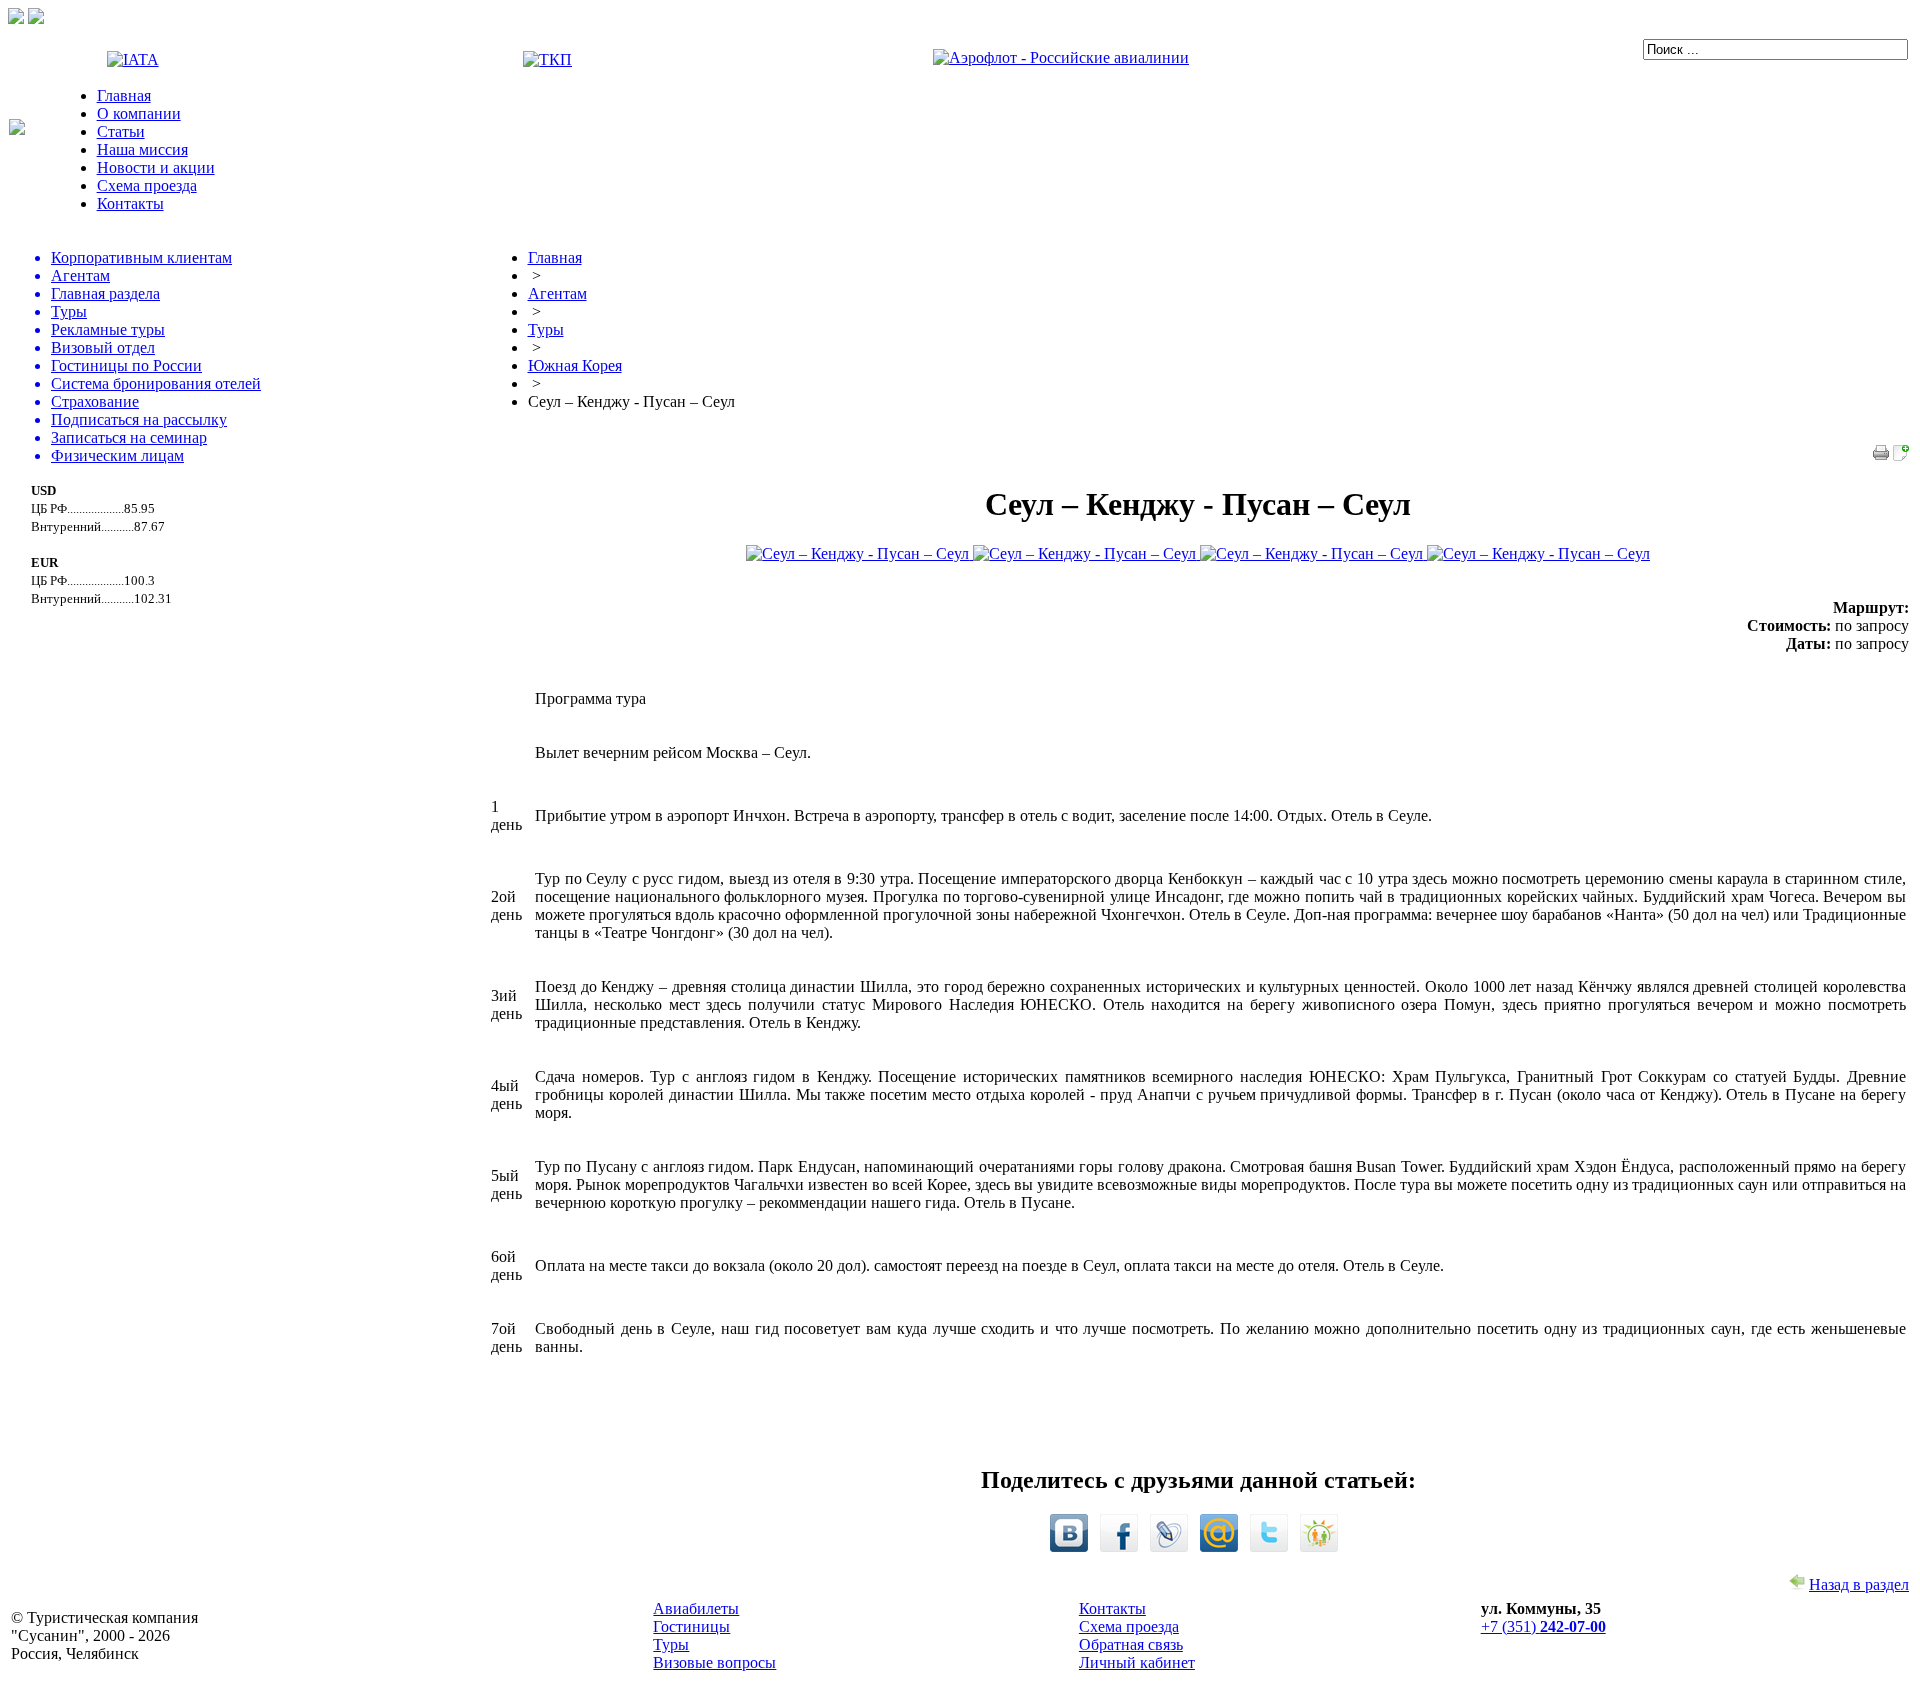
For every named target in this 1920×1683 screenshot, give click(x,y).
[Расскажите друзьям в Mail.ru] (1219, 1546)
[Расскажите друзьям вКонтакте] (1069, 1546)
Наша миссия (142, 149)
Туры (671, 1644)
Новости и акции (156, 167)
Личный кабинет (1137, 1662)
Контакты (130, 203)
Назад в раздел (1859, 1584)
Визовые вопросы (714, 1662)
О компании (139, 113)
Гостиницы (691, 1626)
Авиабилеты (696, 1608)
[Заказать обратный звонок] (36, 18)
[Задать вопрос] (16, 18)
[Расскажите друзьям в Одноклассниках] (1319, 1546)
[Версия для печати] (1881, 455)
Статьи (121, 131)
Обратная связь (1131, 1644)
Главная (124, 95)
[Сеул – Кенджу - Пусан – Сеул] (1901, 455)
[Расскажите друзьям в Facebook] (1119, 1546)
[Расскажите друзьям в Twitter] (1269, 1546)
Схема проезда (147, 185)
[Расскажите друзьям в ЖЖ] (1169, 1546)
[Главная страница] (17, 129)
